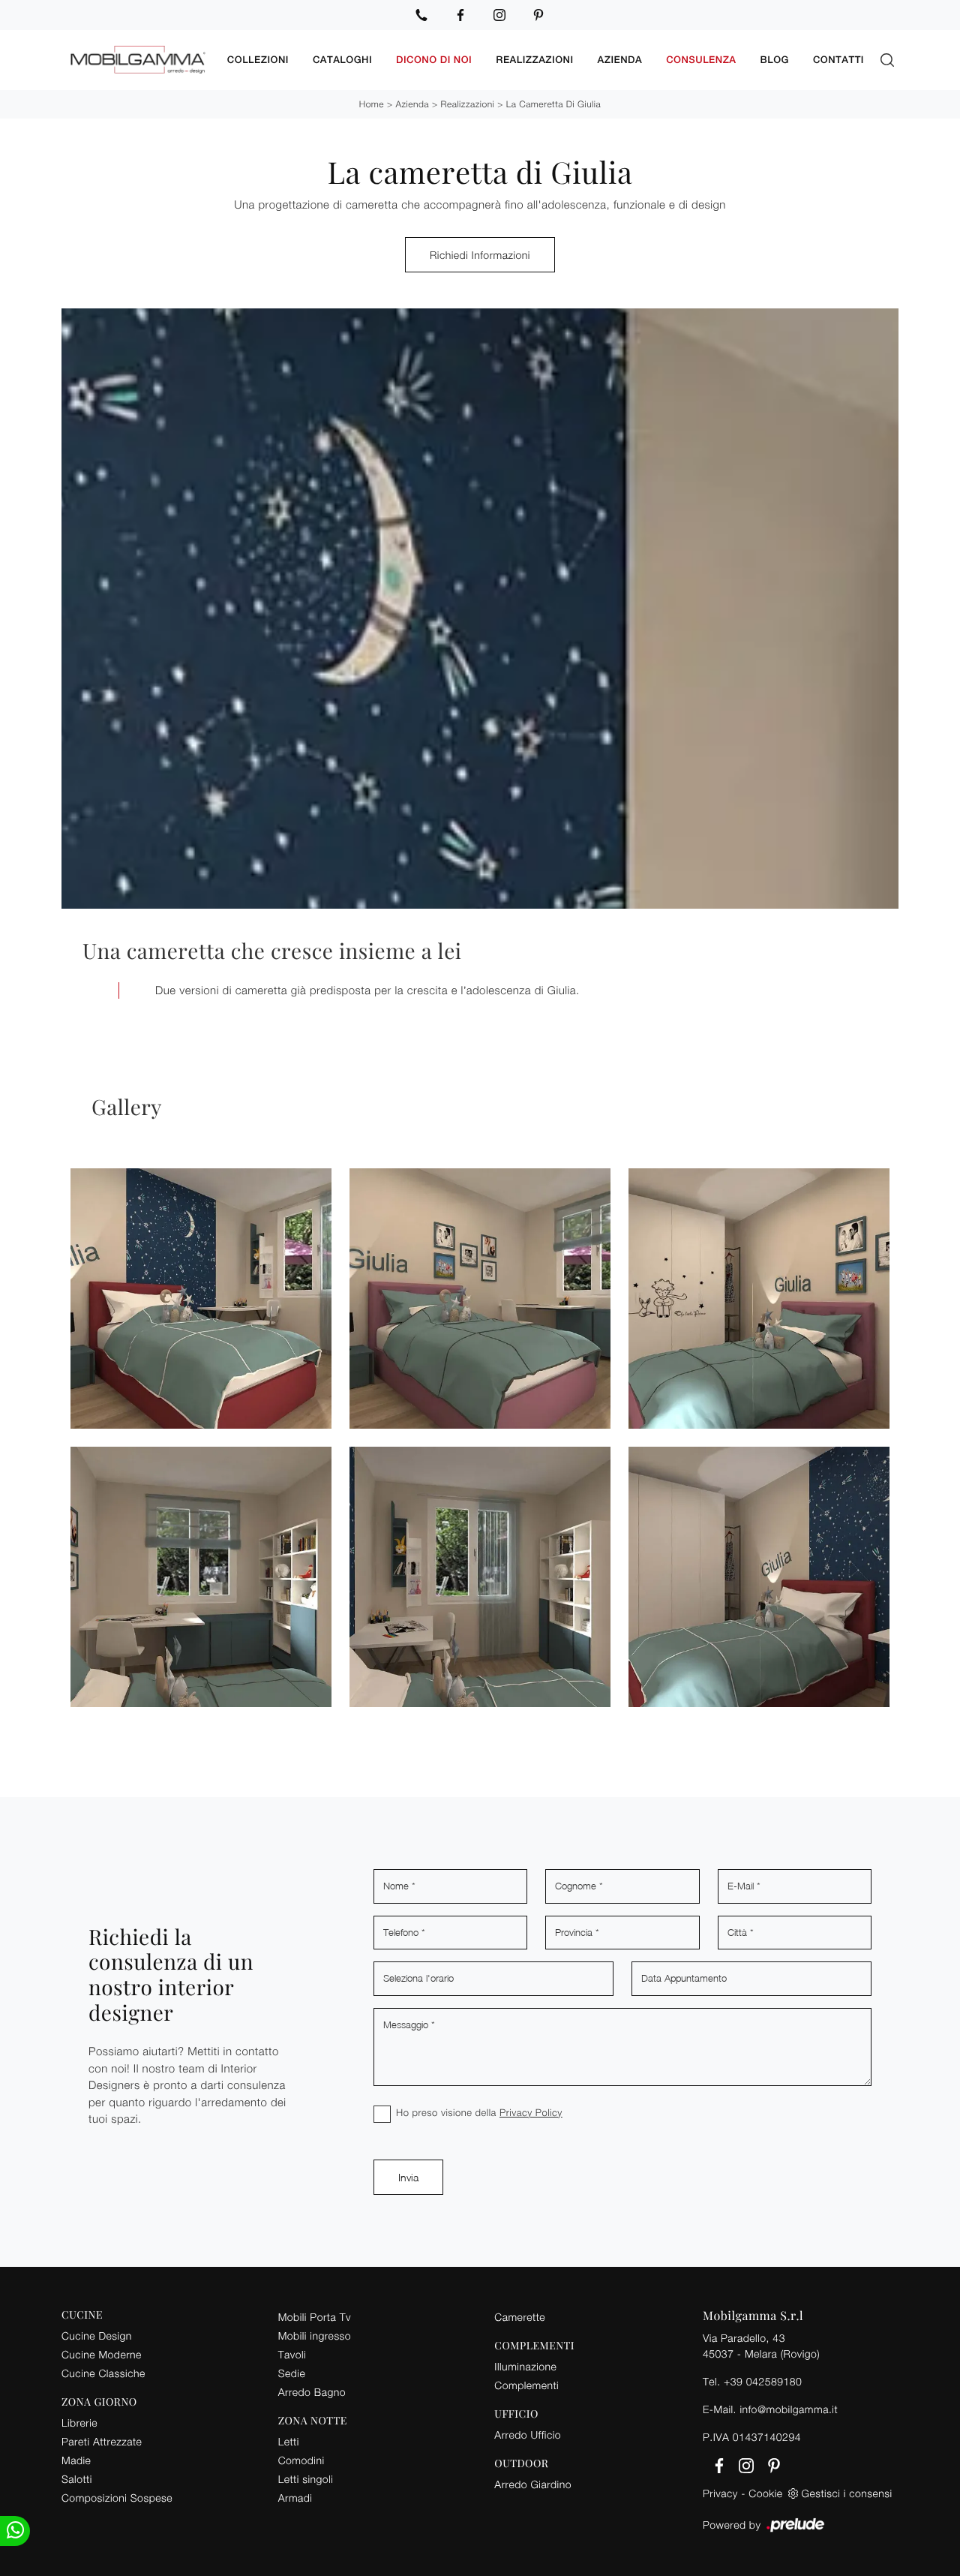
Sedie (292, 2373)
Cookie (765, 2493)
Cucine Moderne (102, 2354)
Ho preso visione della (479, 2112)
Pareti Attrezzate (102, 2441)
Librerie (79, 2423)
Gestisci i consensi (847, 2493)
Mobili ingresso (315, 2336)
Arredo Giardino (533, 2484)
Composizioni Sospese (117, 2498)
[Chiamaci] (421, 15)
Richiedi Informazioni (480, 255)
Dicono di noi (434, 60)
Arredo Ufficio (528, 2435)
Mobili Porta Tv (315, 2317)
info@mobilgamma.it (789, 2409)
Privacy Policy (531, 2112)
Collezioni (258, 60)
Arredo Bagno (312, 2392)
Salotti (77, 2479)
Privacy (720, 2493)
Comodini (301, 2460)
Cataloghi (342, 60)
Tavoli (292, 2354)
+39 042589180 (763, 2381)
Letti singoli (306, 2479)
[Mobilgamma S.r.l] (138, 60)
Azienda (620, 60)
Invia (408, 2177)
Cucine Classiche (103, 2373)
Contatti (838, 60)
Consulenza (701, 60)
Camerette (520, 2317)
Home (372, 104)
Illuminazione (525, 2366)
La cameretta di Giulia (554, 104)
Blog (775, 60)
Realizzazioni (534, 60)
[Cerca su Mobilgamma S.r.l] (887, 60)
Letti (289, 2441)
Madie (76, 2460)
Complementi (526, 2385)
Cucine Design (97, 2336)
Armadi (295, 2498)
